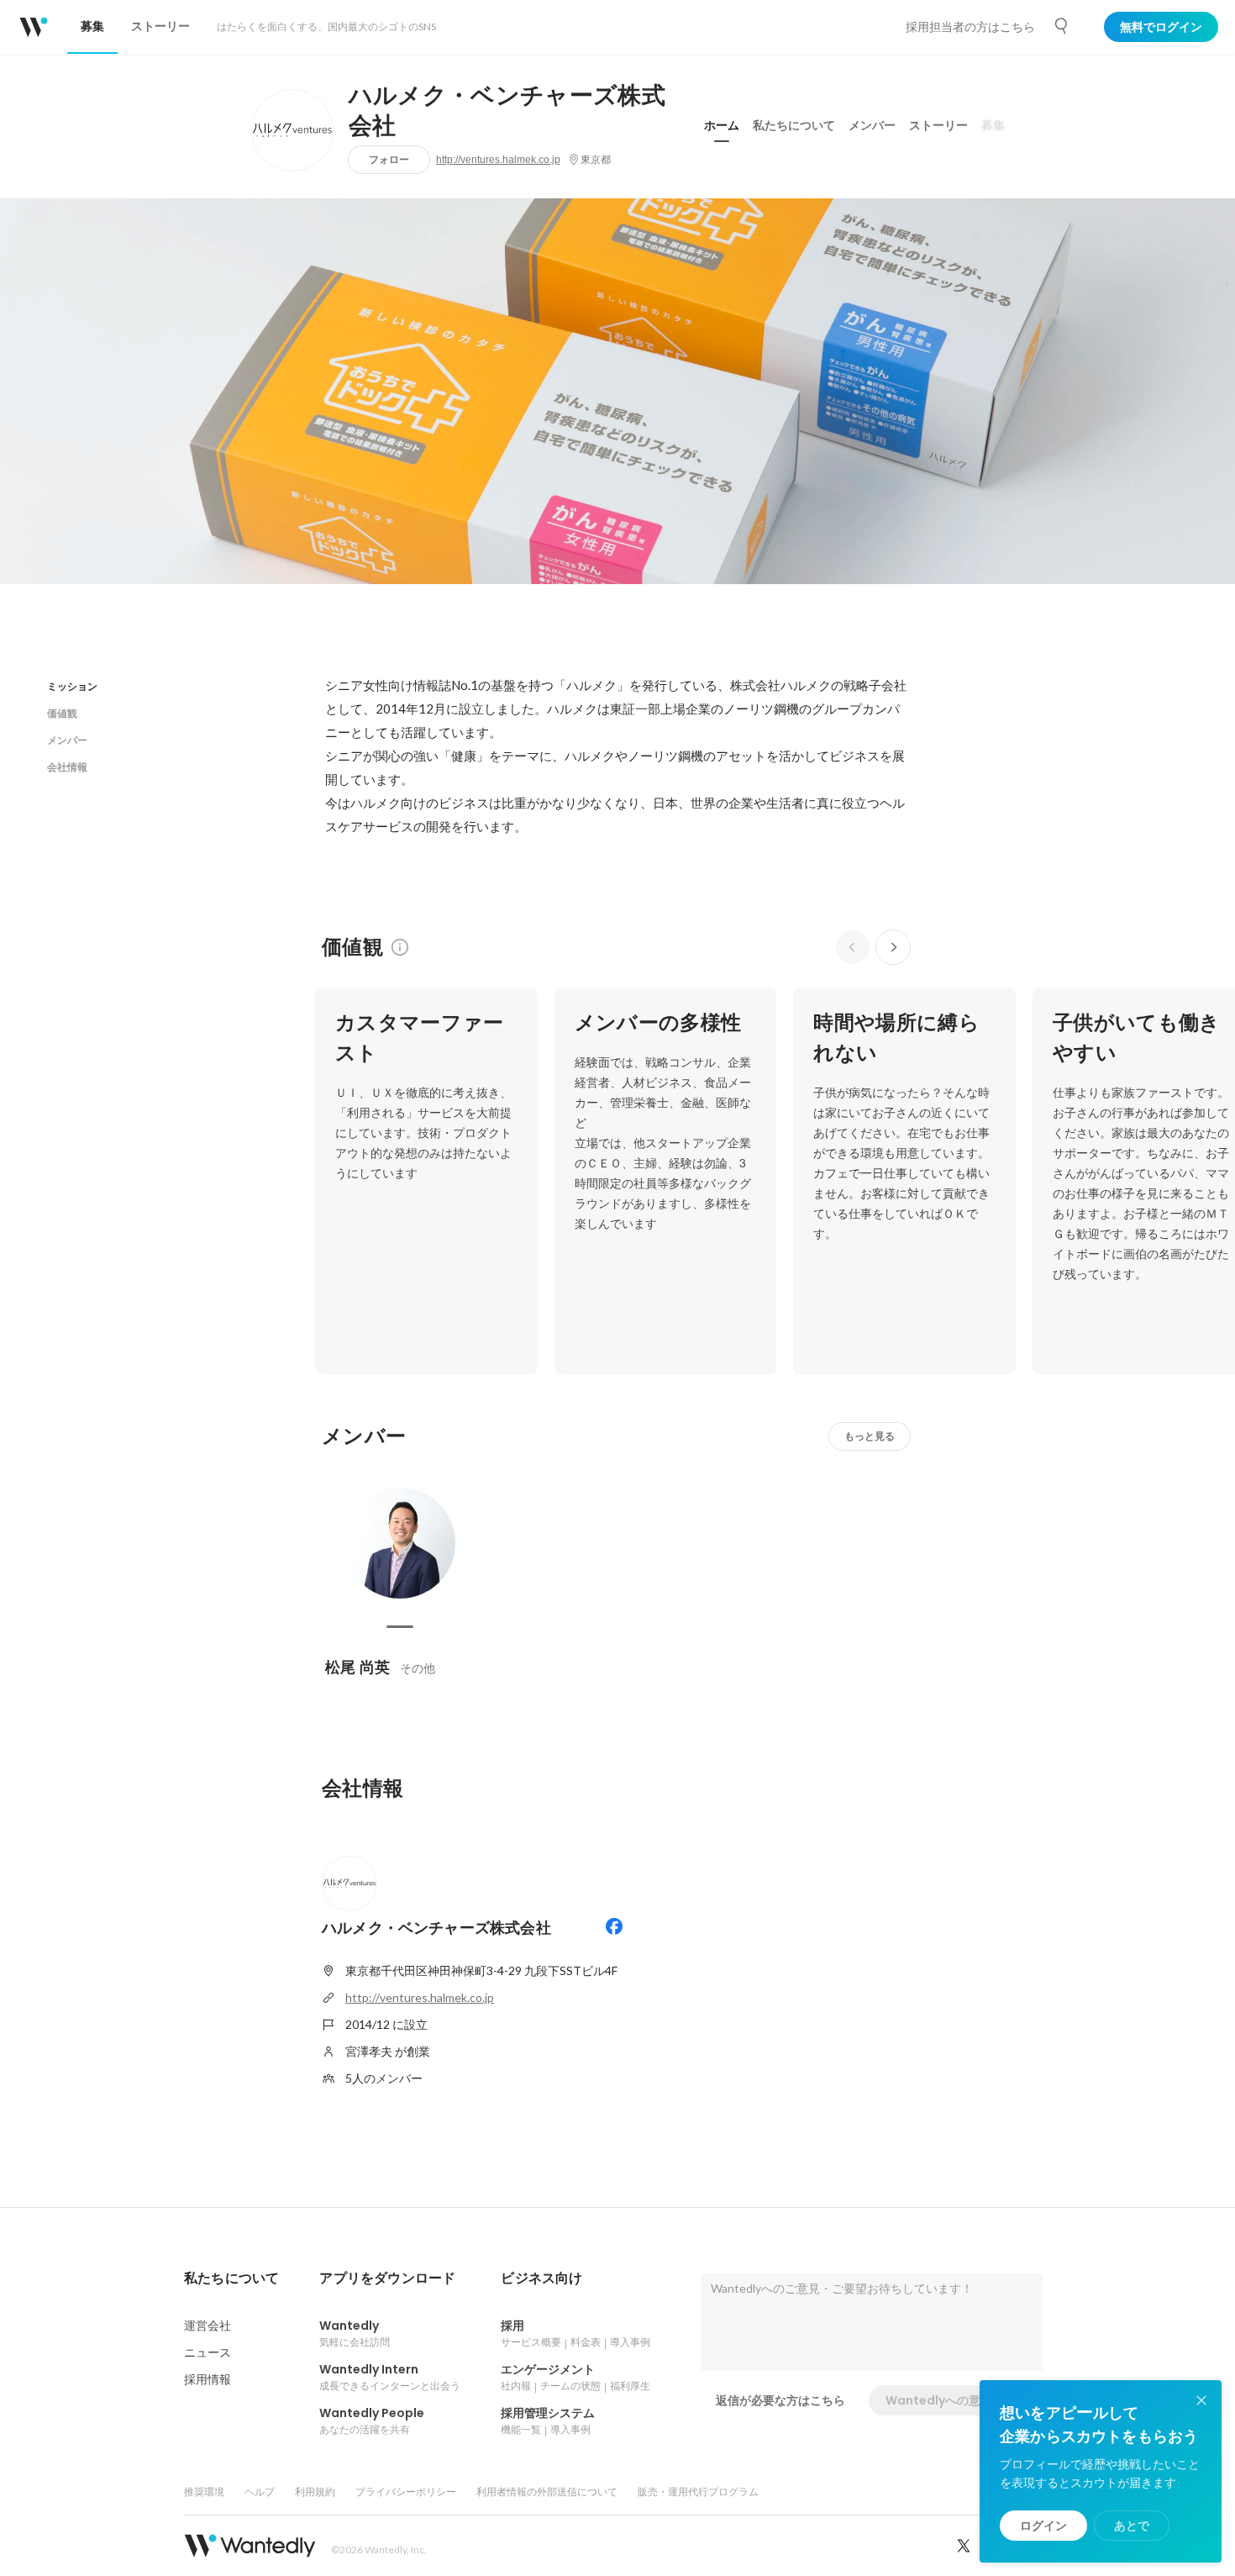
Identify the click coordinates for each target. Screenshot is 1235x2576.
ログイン (1043, 2526)
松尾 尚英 (357, 1667)
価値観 (62, 713)
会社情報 (67, 767)
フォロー (389, 159)
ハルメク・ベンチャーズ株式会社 (507, 111)
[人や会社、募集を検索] (1062, 26)
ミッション (72, 686)
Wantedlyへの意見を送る (956, 2400)
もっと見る (870, 1436)
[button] (231, 2278)
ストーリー (938, 125)
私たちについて (794, 125)
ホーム (722, 125)
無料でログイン (1161, 27)
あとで (1132, 2526)
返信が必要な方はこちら (780, 2400)
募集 (993, 125)
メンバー (872, 125)
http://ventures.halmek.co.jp (498, 160)
